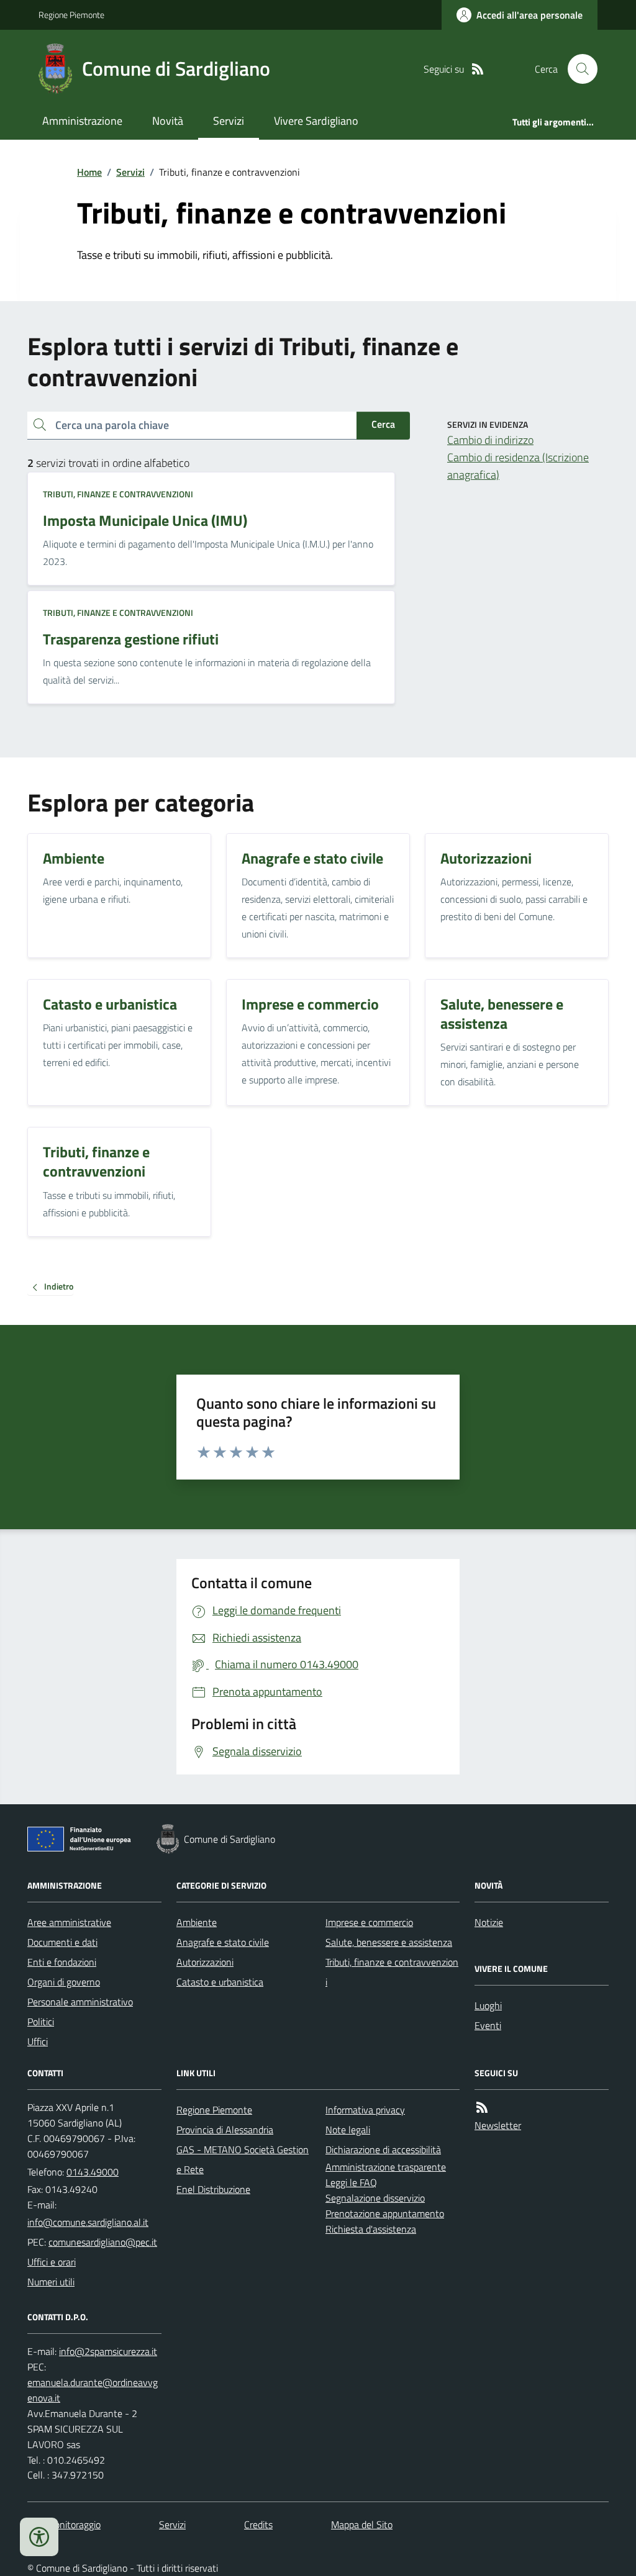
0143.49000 (93, 2172)
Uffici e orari (52, 2262)
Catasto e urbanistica (220, 1982)
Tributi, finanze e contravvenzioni (118, 494)
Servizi (229, 121)
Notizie (489, 1922)
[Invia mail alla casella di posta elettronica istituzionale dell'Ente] (88, 2222)
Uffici (38, 2041)
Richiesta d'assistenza (371, 2229)
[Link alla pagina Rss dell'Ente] (482, 2108)
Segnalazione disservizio (375, 2198)
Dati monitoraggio (64, 2524)
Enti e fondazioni (62, 1962)
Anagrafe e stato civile (223, 1942)
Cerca (383, 424)
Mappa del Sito (362, 2524)
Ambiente (197, 1922)
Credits (258, 2524)
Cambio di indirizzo (490, 440)
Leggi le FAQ (351, 2182)
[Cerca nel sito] (578, 69)
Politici (41, 2022)
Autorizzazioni (205, 1962)
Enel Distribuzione (213, 2189)
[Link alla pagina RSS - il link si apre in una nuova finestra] (478, 69)
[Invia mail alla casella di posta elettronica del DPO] (108, 2352)
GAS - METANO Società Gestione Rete (243, 2159)
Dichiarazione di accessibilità (383, 2149)
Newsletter (498, 2125)
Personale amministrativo (80, 2002)
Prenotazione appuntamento (385, 2213)
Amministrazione (82, 121)
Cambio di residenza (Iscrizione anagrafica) (518, 466)
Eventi (488, 2025)
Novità (168, 121)
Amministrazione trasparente (386, 2167)
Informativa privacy (365, 2110)
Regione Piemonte (71, 15)
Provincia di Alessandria (225, 2130)
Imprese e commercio (369, 1922)
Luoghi (488, 2005)
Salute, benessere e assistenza (389, 1942)
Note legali (348, 2130)
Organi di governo (64, 1982)
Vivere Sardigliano (316, 121)
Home (89, 172)
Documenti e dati (62, 1942)
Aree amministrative (69, 1922)
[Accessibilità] (39, 2537)
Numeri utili (51, 2282)
